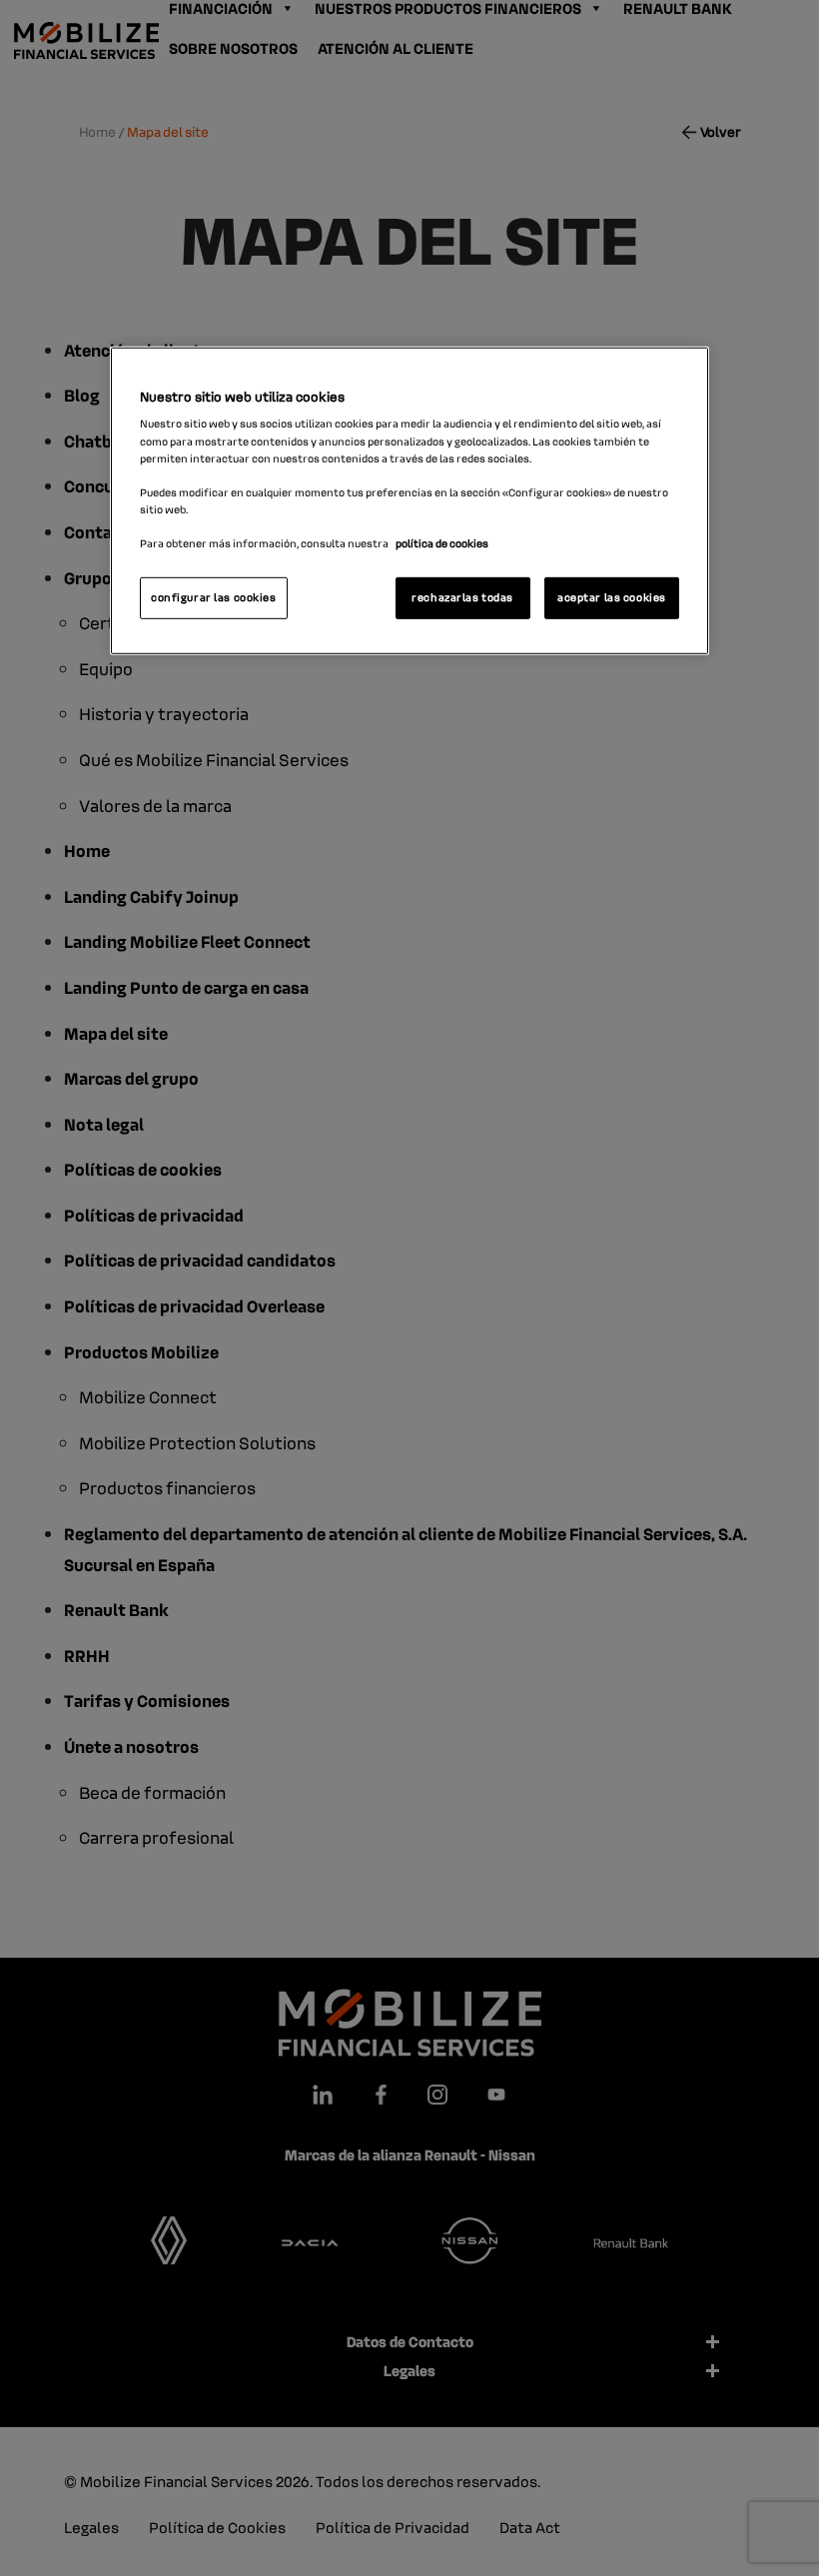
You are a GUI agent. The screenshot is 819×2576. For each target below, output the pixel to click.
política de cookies (442, 543)
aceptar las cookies (612, 597)
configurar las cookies (214, 597)
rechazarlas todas (462, 597)
